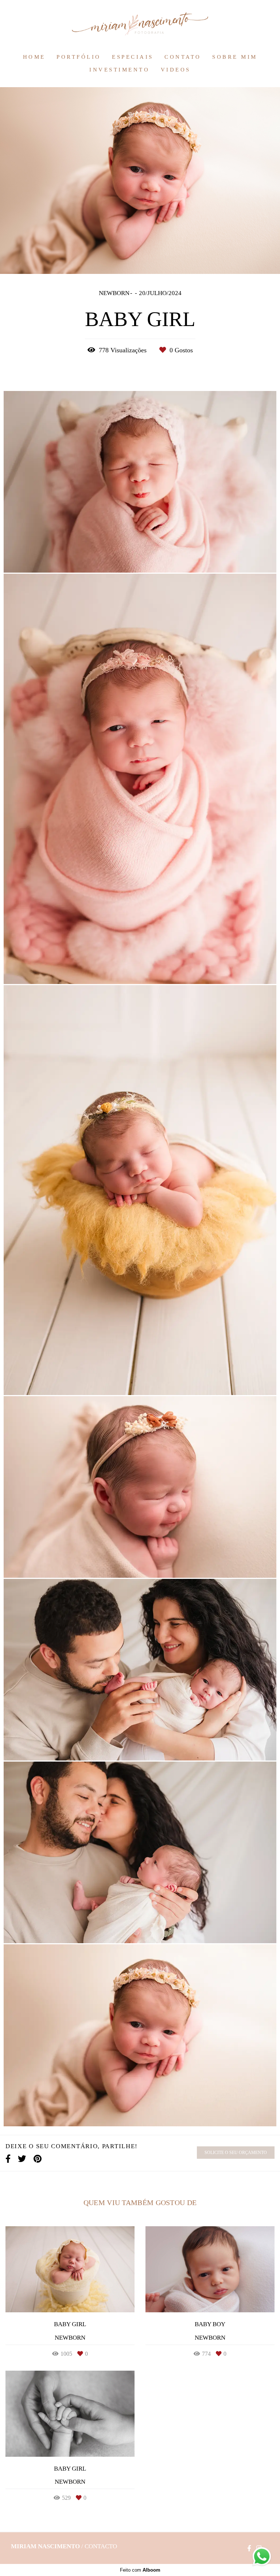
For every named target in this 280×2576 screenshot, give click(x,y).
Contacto (101, 2546)
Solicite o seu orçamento (236, 2153)
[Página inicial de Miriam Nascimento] (140, 24)
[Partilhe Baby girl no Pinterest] (38, 2159)
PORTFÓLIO (79, 57)
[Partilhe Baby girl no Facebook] (8, 2159)
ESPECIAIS (133, 57)
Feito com (140, 2570)
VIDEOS (176, 70)
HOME (34, 57)
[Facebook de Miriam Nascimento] (249, 2548)
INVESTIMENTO (119, 70)
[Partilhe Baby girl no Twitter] (22, 2159)
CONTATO (183, 57)
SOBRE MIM (235, 57)
